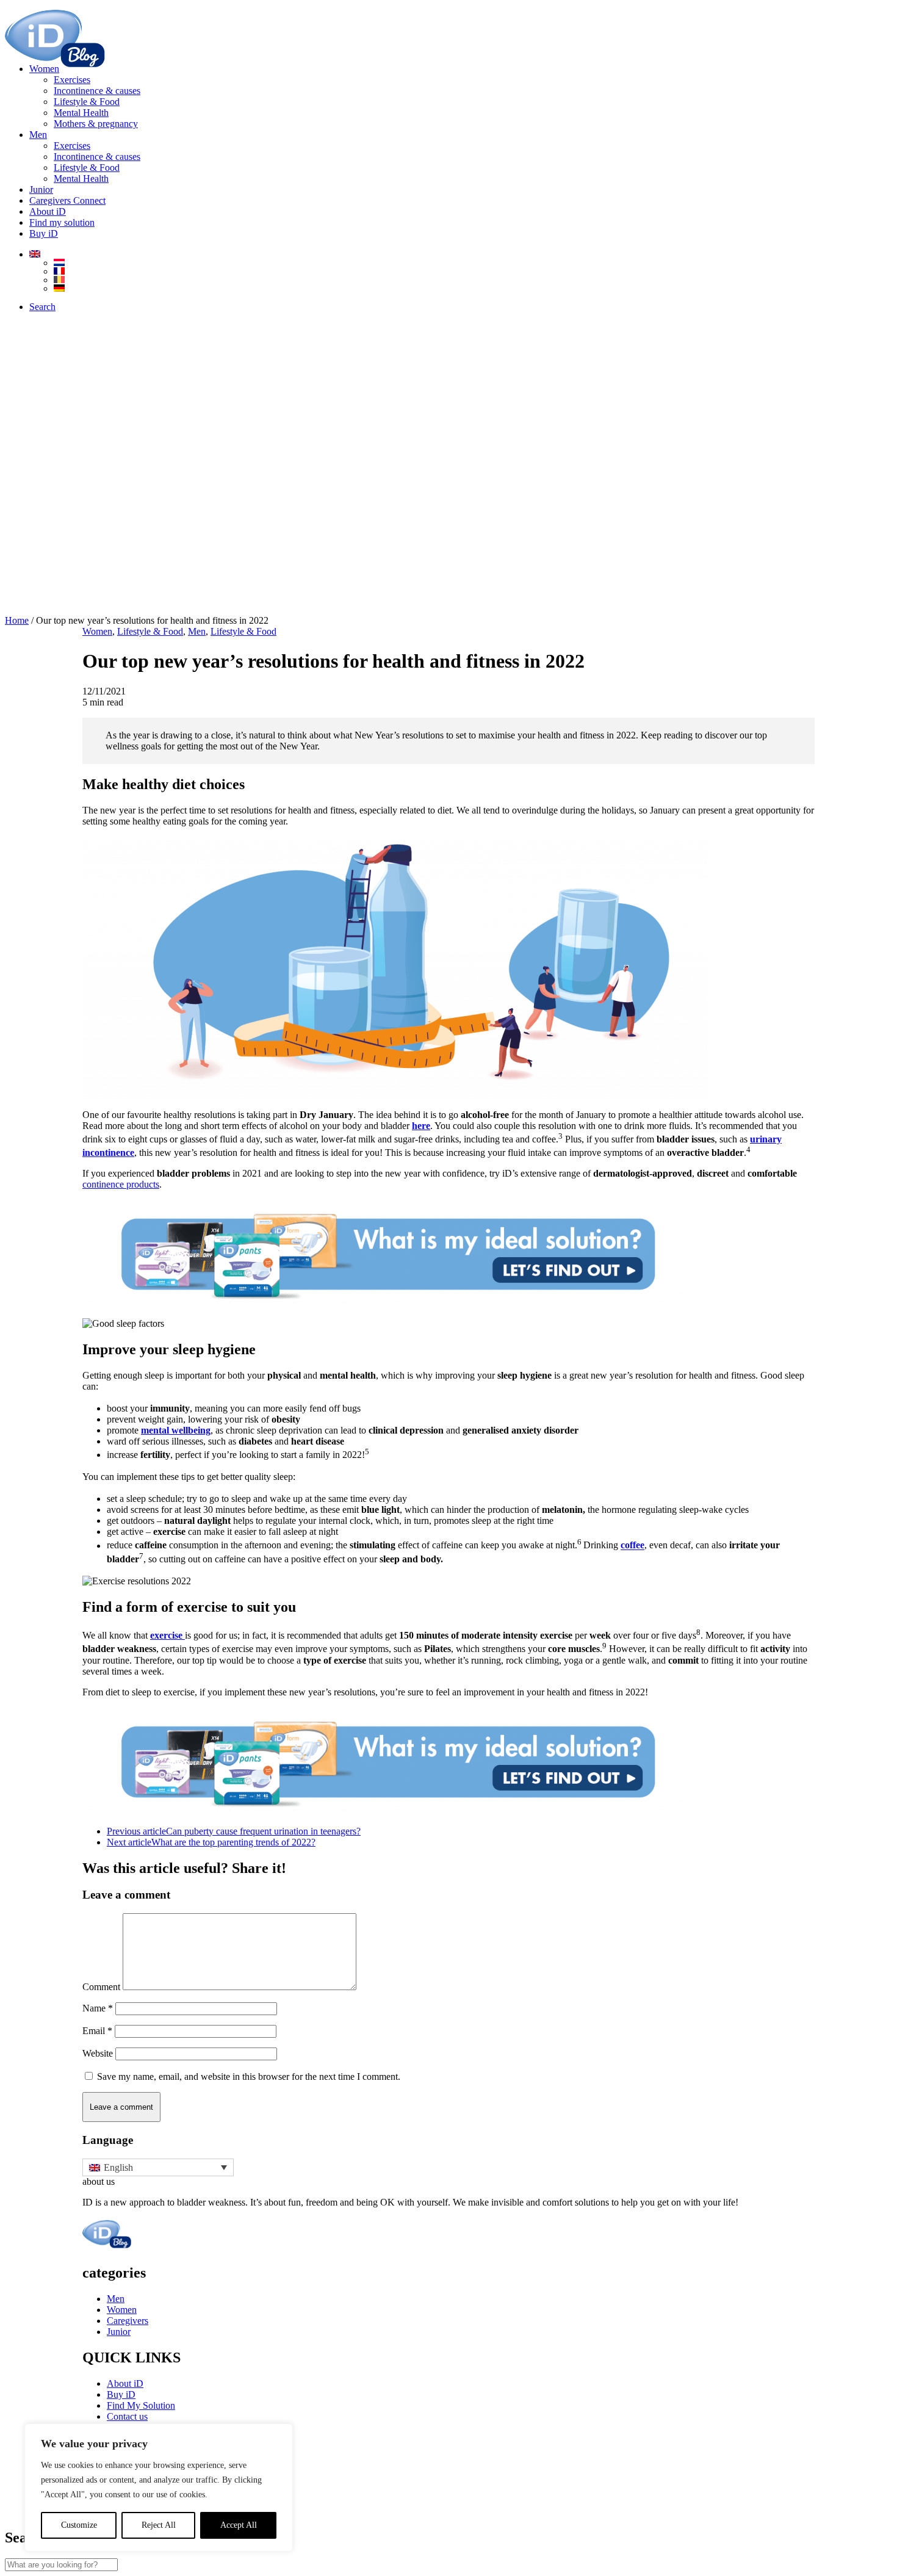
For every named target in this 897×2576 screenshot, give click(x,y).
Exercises (72, 80)
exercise (168, 1635)
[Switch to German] (473, 288)
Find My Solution (141, 2405)
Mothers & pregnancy (96, 124)
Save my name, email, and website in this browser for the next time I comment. (249, 2076)
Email (97, 2031)
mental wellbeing (176, 1430)
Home (17, 620)
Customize (79, 2525)
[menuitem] (461, 96)
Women (44, 69)
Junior (41, 189)
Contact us (127, 2416)
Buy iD (121, 2394)
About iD (48, 211)
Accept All (239, 2525)
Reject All (159, 2525)
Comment (101, 1987)
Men (38, 135)
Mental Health (81, 113)
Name (98, 2008)
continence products (121, 1184)
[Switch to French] (473, 271)
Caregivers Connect (67, 200)
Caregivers (128, 2321)
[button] (42, 307)
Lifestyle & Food (87, 102)
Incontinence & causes (97, 91)
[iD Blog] (448, 29)
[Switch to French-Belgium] (473, 280)
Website (98, 2053)
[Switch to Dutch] (473, 262)
